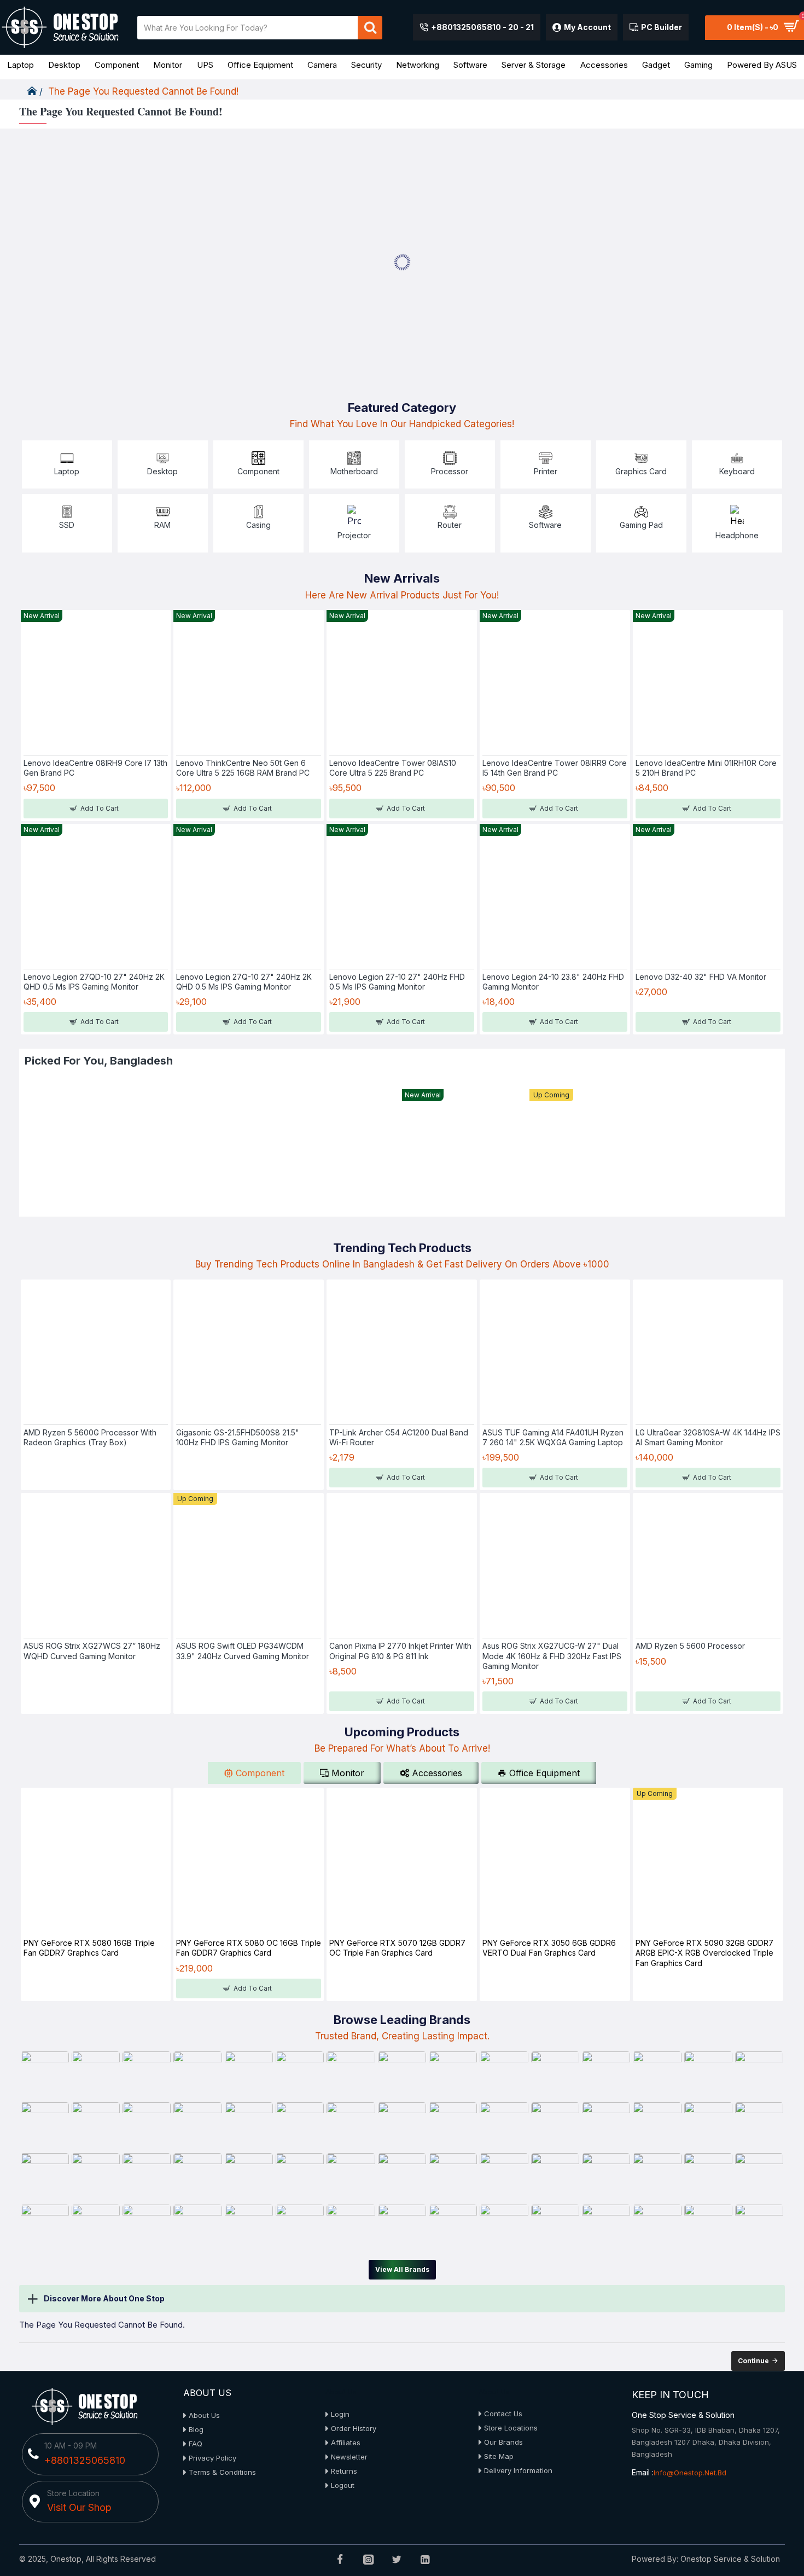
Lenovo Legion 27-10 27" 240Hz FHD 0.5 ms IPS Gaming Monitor (397, 982)
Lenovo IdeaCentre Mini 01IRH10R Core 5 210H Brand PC (706, 768)
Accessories (437, 1773)
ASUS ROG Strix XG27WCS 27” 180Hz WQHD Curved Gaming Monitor (92, 1651)
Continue (753, 2361)
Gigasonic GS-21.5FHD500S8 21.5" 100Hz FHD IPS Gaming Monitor (238, 1437)
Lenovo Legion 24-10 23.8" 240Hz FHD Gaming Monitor (553, 982)
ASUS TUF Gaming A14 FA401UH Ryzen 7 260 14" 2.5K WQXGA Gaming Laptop (553, 1437)
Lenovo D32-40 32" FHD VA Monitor (701, 977)
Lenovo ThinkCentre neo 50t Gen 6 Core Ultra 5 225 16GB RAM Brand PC (243, 768)
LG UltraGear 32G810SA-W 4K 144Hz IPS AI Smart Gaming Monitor (708, 1437)
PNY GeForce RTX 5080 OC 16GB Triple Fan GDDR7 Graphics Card (249, 1948)
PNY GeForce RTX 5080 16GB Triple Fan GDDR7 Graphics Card (89, 1948)
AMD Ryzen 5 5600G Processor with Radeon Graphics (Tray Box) (90, 1437)
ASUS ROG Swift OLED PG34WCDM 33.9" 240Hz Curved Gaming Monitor (243, 1651)
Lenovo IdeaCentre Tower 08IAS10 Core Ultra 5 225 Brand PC (393, 768)
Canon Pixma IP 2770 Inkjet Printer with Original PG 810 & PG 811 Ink (400, 1651)
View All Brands (402, 2269)
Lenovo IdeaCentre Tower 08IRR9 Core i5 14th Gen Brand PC (555, 768)
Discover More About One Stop (104, 2298)
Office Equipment (544, 1773)
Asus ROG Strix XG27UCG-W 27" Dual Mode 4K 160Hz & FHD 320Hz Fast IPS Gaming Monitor (552, 1656)
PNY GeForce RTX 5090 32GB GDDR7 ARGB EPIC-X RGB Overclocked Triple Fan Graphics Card (704, 1953)
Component (260, 1773)
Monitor (348, 1773)
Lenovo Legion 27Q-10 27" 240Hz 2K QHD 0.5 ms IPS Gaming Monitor (244, 982)
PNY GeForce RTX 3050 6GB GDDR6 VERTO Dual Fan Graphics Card (549, 1948)
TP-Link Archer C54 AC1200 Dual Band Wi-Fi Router (399, 1437)
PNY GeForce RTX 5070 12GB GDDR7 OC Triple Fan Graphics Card (397, 1948)
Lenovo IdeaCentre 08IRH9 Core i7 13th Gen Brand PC (95, 768)
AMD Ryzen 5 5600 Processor (690, 1646)
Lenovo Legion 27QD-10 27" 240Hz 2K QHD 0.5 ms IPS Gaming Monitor (94, 982)
